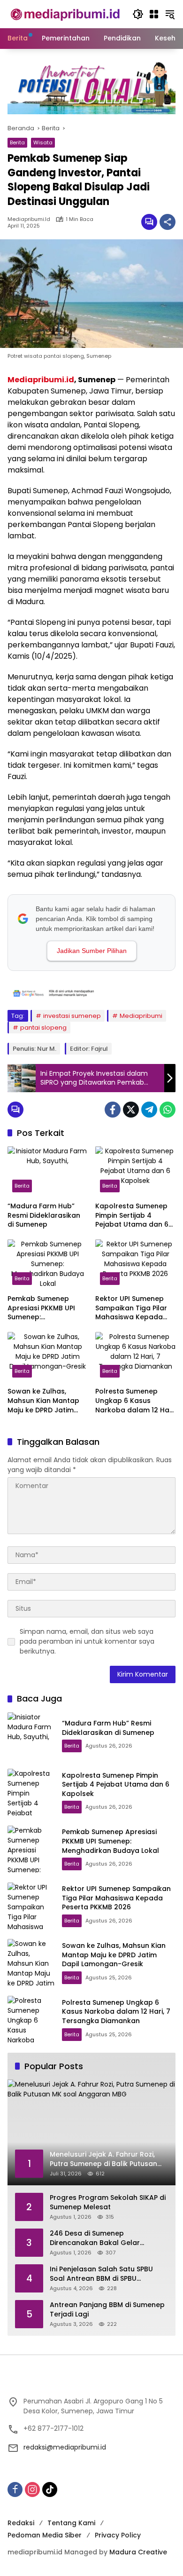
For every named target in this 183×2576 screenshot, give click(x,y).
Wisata (43, 142)
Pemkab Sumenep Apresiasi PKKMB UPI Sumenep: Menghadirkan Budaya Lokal (46, 1308)
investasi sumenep (72, 1016)
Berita (17, 142)
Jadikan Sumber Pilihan (92, 951)
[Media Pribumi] (65, 14)
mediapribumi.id (29, 219)
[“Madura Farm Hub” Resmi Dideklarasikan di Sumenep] (48, 1171)
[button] (138, 14)
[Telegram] (149, 1110)
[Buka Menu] (154, 14)
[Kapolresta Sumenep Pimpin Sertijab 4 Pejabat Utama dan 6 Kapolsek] (135, 1171)
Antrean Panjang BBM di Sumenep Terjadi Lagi (107, 2310)
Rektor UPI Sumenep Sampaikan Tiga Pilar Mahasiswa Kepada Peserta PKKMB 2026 (131, 1308)
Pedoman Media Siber (45, 2535)
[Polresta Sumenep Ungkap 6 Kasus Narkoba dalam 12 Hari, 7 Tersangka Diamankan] (135, 1357)
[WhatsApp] (168, 1110)
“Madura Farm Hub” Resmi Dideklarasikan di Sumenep (44, 1215)
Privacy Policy (118, 2535)
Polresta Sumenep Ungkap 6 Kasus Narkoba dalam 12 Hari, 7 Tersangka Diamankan (135, 1401)
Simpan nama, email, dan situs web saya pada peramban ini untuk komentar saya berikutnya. (87, 1641)
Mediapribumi (141, 1016)
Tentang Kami (71, 2523)
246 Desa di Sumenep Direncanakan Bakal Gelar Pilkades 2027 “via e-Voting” (98, 2238)
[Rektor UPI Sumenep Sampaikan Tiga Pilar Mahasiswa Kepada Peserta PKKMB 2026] (135, 1264)
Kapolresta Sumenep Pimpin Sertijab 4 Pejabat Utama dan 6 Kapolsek (132, 1216)
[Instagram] (32, 2489)
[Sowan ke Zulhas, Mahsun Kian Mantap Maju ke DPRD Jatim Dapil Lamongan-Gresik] (48, 1357)
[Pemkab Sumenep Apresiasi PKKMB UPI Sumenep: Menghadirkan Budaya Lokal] (48, 1264)
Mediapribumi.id (41, 380)
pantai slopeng (43, 1028)
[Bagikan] (168, 222)
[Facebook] (113, 1110)
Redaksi (21, 2523)
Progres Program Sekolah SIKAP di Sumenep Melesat (108, 2202)
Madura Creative (138, 2552)
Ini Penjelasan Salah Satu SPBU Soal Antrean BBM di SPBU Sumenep (101, 2274)
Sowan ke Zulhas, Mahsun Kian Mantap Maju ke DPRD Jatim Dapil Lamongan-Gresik (43, 1401)
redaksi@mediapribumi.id (65, 2447)
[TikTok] (50, 2489)
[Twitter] (131, 1110)
